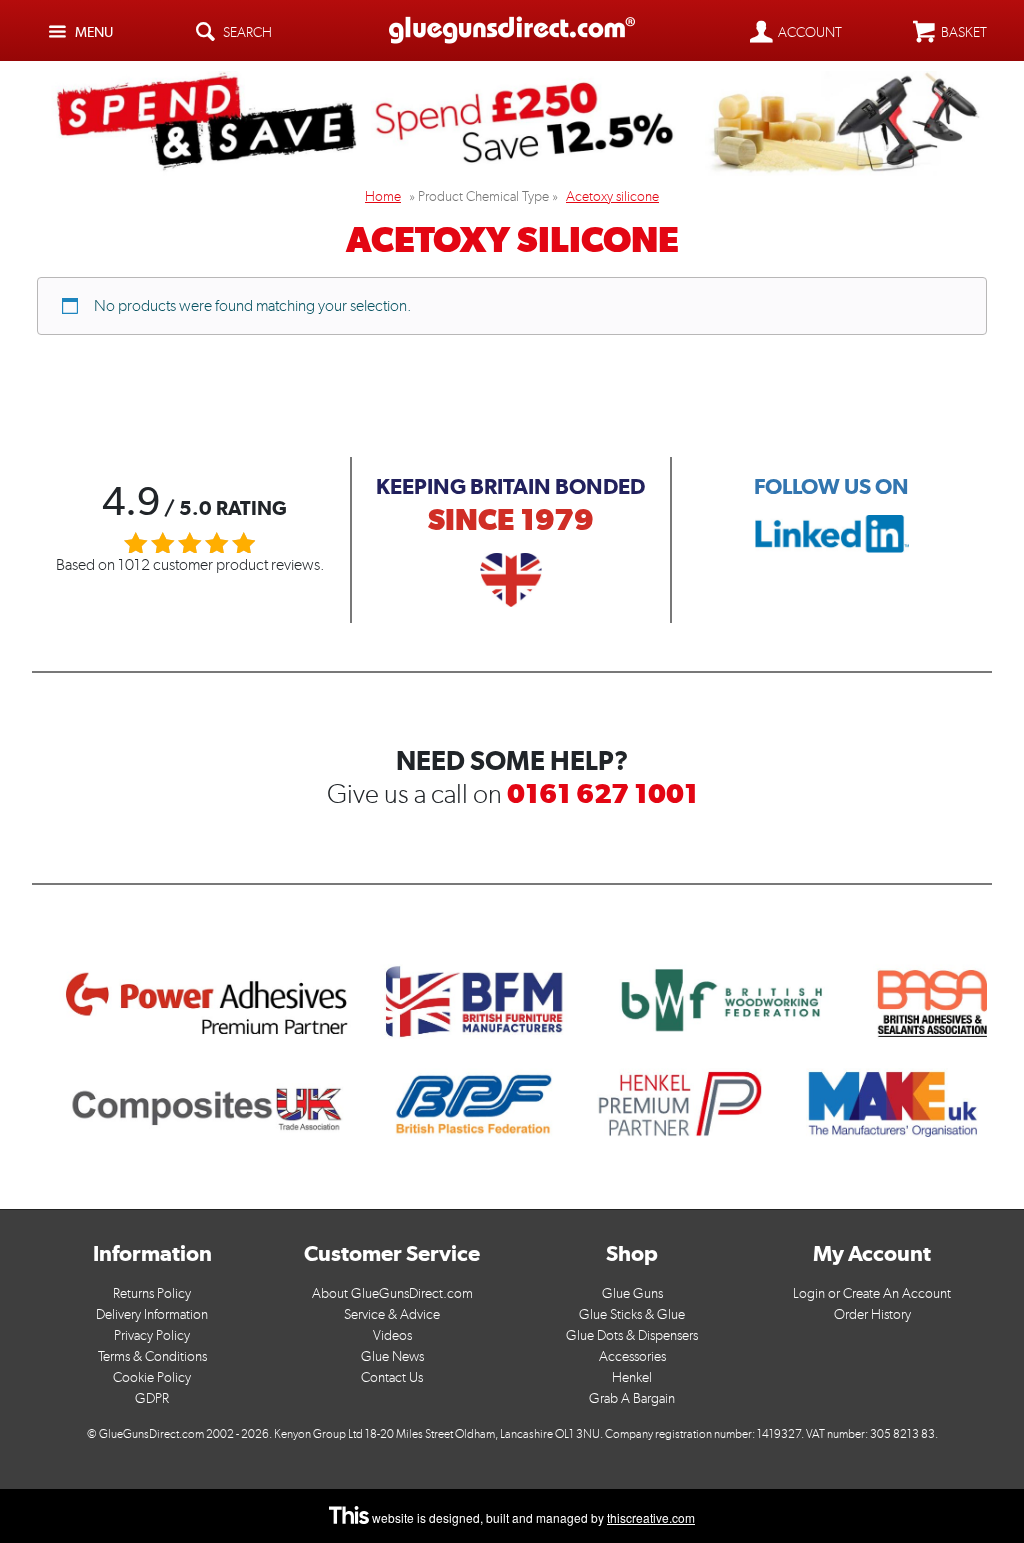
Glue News (392, 1356)
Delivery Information (152, 1314)
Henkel (632, 1377)
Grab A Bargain (632, 1398)
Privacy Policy (152, 1335)
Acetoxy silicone (612, 196)
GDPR (152, 1398)
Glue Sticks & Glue (632, 1314)
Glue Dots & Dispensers (632, 1335)
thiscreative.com (651, 1517)
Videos (392, 1335)
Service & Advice (392, 1314)
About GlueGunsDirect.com (392, 1293)
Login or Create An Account (872, 1293)
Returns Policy (152, 1293)
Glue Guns (632, 1293)
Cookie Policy (152, 1377)
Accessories (632, 1356)
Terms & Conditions (152, 1356)
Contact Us (392, 1377)
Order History (872, 1314)
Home (383, 196)
